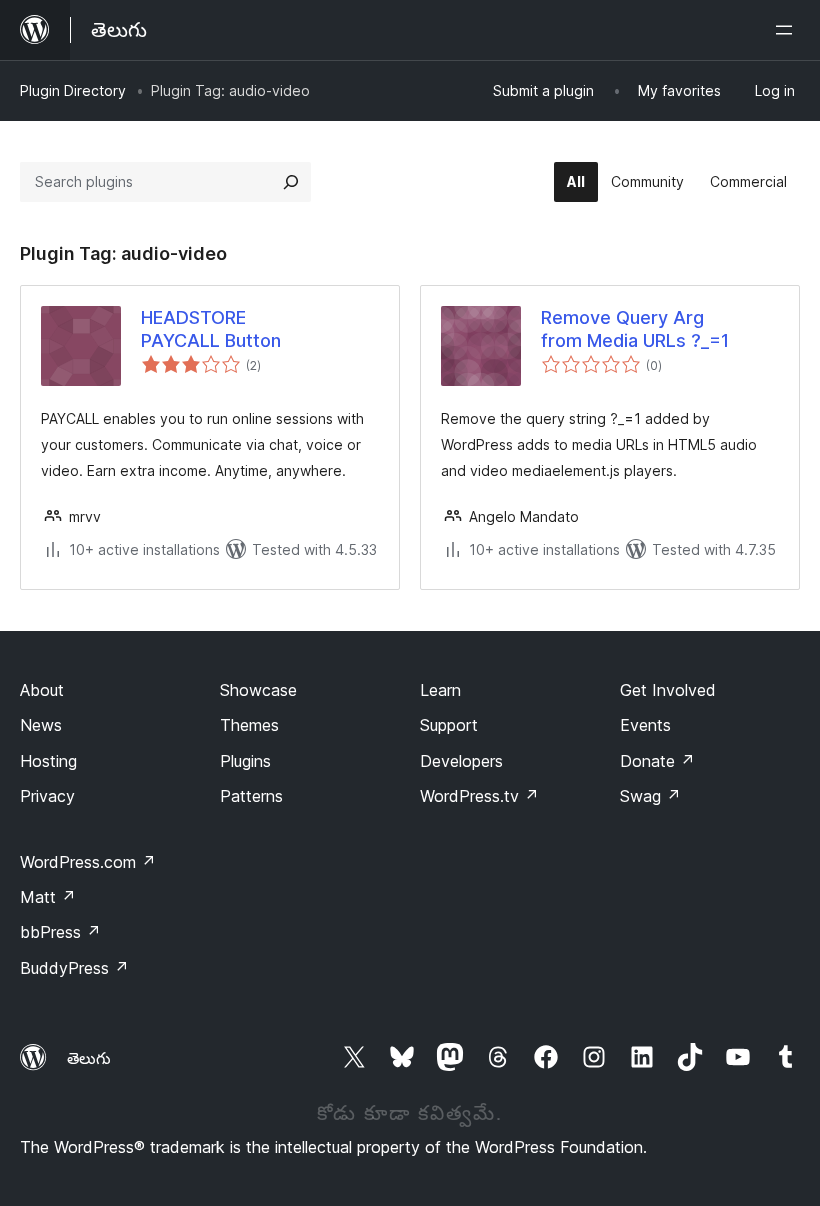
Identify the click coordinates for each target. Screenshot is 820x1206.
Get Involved (668, 690)
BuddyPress (74, 968)
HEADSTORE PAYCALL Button (211, 329)
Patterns (251, 796)
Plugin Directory (73, 90)
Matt (48, 897)
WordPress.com (88, 862)
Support (449, 725)
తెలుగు (89, 1058)
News (41, 725)
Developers (461, 761)
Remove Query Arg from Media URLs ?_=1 (635, 329)
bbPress (60, 932)
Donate (657, 761)
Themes (249, 725)
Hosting (48, 761)
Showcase (258, 690)
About (42, 690)
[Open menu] (788, 30)
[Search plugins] (291, 182)
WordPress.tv (479, 796)
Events (645, 725)
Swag (650, 796)
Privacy (47, 796)
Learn (440, 690)
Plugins (245, 761)
